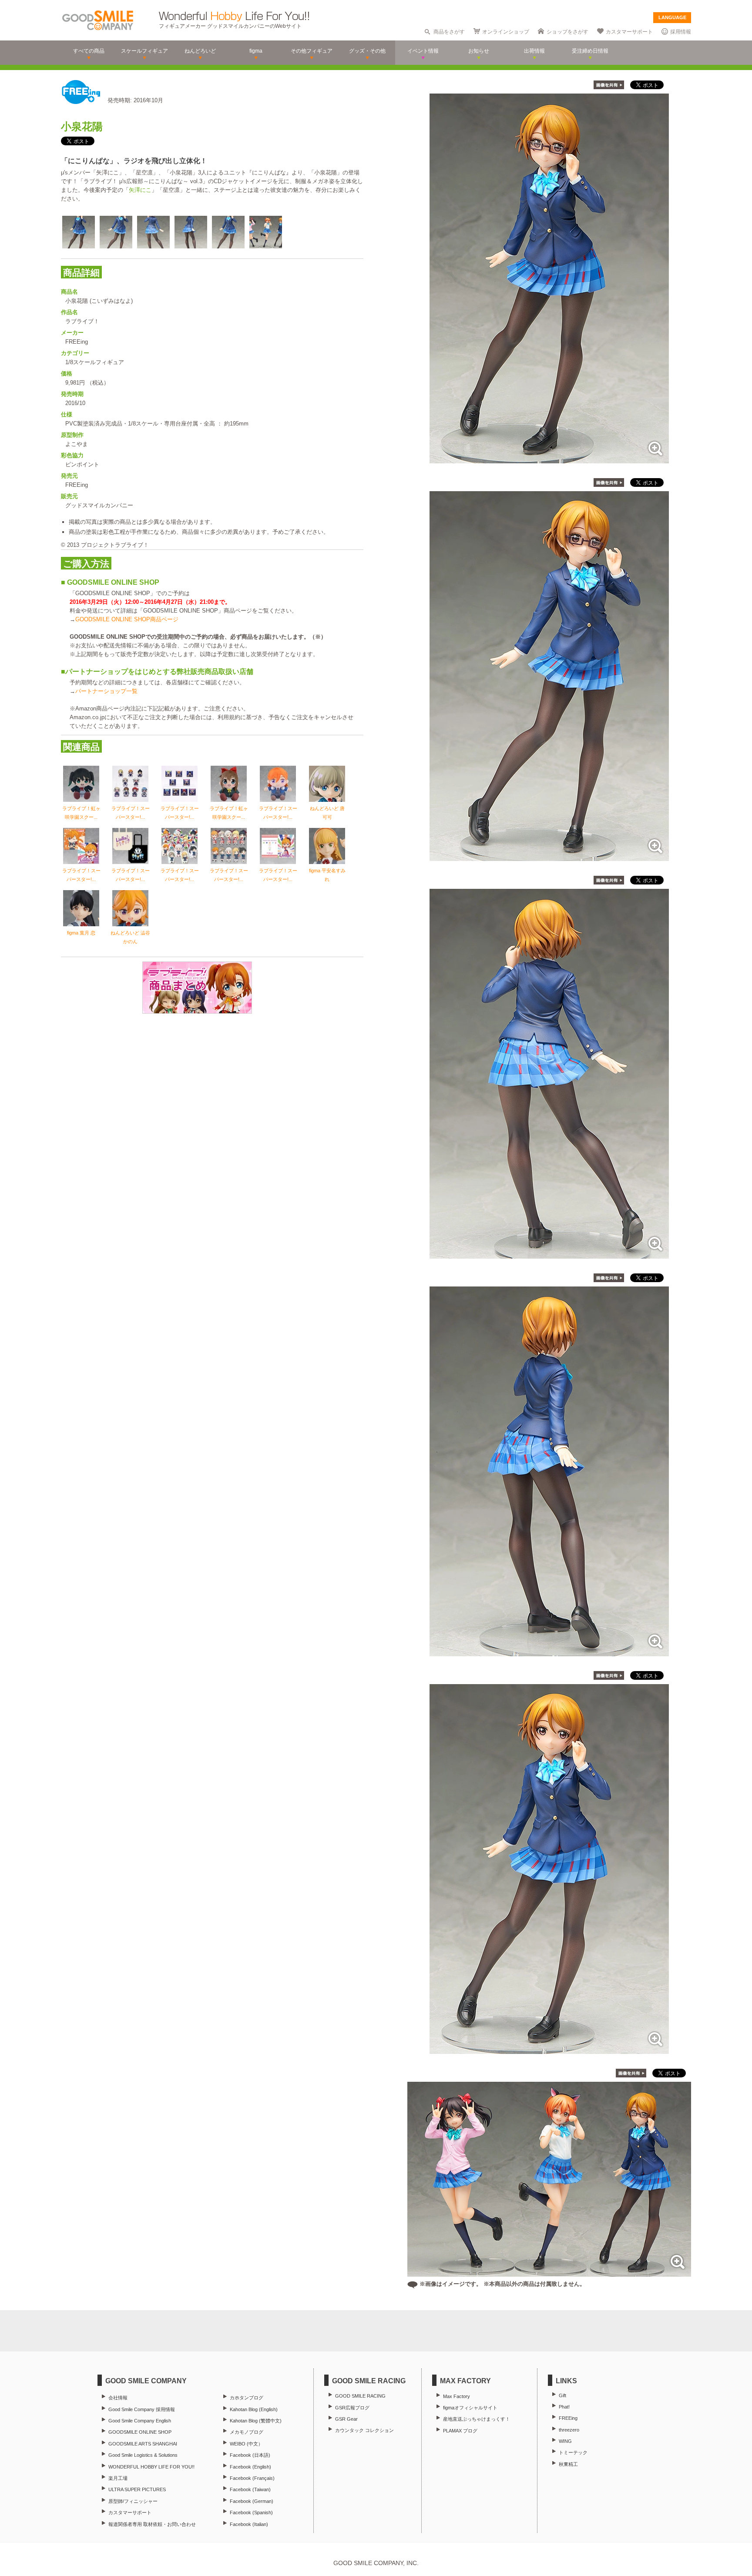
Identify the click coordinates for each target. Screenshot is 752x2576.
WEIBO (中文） (246, 2444)
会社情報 (118, 2398)
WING (565, 2441)
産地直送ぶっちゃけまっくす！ (477, 2419)
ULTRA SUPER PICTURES (137, 2489)
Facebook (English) (250, 2467)
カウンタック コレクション (364, 2430)
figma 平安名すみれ (327, 875)
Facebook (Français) (252, 2478)
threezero (569, 2430)
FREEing (568, 2418)
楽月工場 (118, 2478)
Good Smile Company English (140, 2421)
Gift (562, 2395)
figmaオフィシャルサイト (470, 2408)
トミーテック (573, 2452)
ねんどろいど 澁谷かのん (130, 937)
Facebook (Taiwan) (250, 2489)
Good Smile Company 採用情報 (142, 2409)
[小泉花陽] (549, 459)
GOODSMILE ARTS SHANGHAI (143, 2444)
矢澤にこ (140, 190)
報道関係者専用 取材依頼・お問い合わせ (152, 2524)
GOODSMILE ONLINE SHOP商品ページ (127, 619)
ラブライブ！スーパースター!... (131, 813)
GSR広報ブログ (352, 2408)
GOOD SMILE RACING (360, 2396)
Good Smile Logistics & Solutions (143, 2455)
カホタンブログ (247, 2398)
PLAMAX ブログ (460, 2431)
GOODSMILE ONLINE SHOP (140, 2432)
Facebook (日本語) (250, 2455)
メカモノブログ (247, 2432)
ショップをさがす (567, 32)
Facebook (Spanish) (251, 2512)
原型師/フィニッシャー (133, 2501)
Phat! (564, 2407)
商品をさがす (449, 32)
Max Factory (457, 2396)
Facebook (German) (252, 2501)
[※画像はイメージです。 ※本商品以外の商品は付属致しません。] (549, 2272)
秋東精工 (568, 2464)
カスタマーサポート (629, 32)
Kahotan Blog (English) (254, 2409)
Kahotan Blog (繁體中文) (256, 2421)
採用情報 (681, 32)
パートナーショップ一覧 (106, 691)
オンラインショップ (506, 32)
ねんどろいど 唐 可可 (327, 813)
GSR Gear (346, 2419)
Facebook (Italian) (249, 2524)
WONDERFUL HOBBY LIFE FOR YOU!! (151, 2467)
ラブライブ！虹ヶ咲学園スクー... (81, 813)
